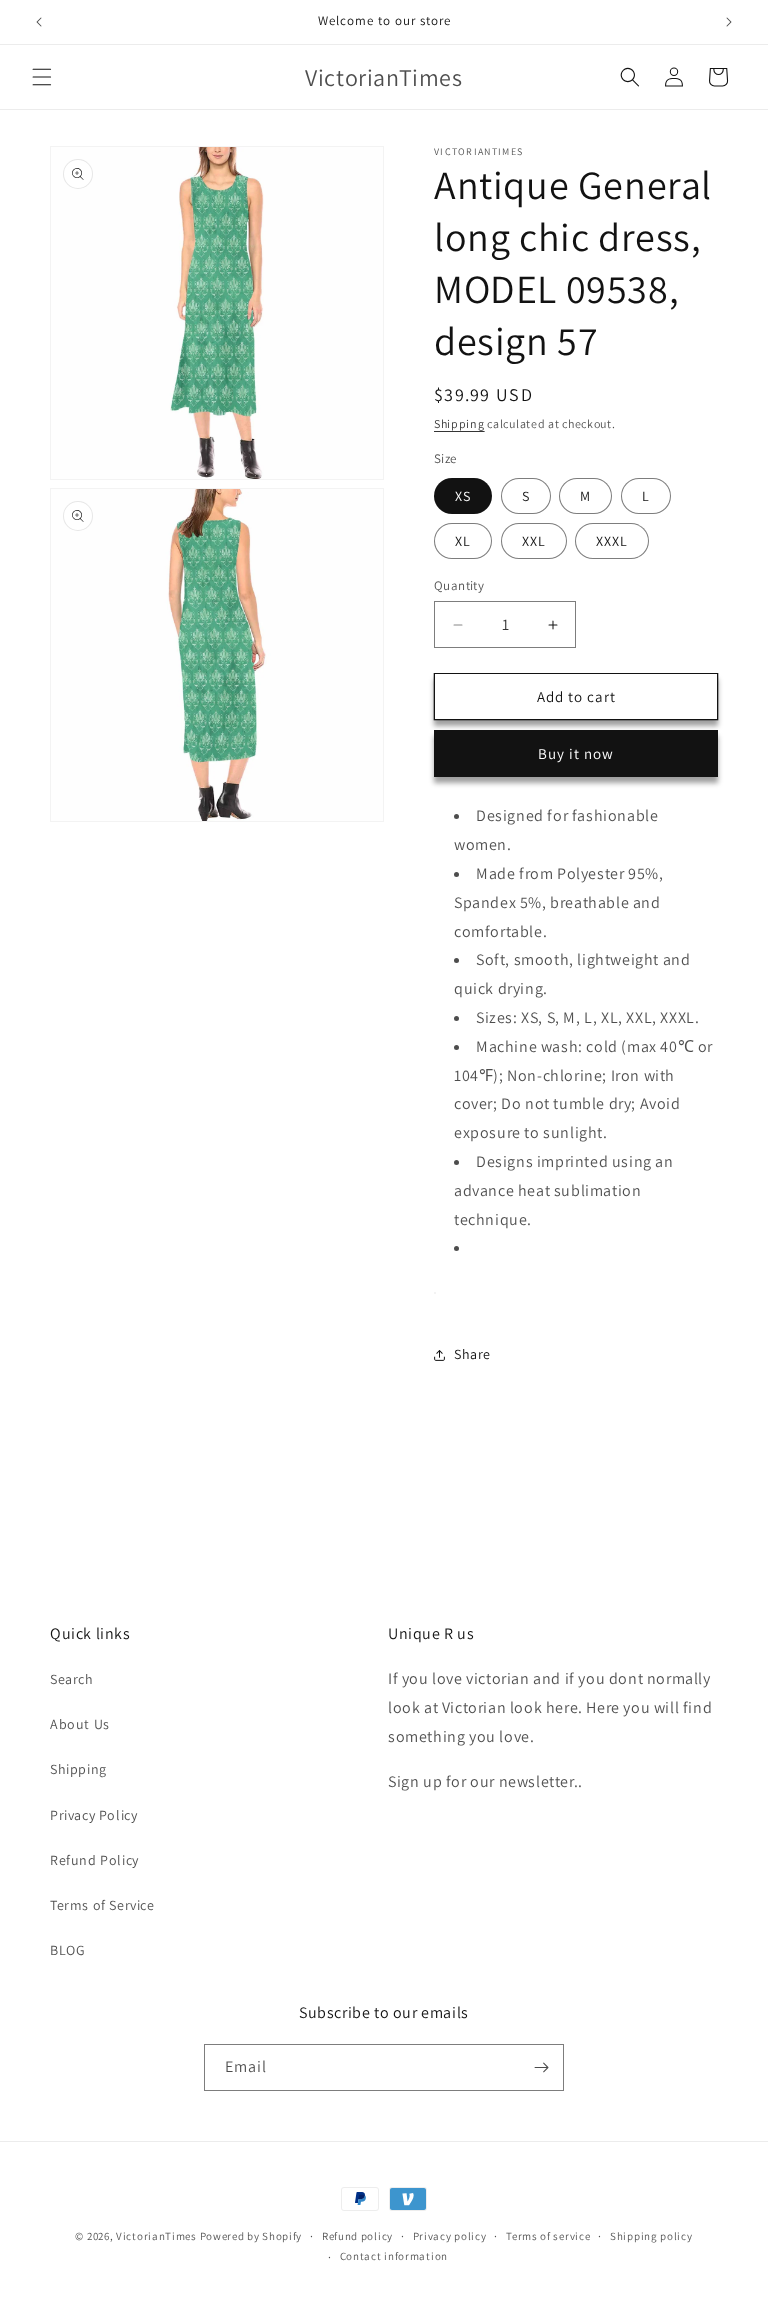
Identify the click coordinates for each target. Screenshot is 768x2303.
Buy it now (576, 753)
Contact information (394, 2256)
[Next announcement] (729, 22)
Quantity (459, 585)
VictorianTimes (156, 2236)
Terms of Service (102, 1905)
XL (463, 541)
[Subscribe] (541, 2067)
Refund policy (357, 2236)
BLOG (67, 1950)
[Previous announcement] (39, 22)
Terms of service (548, 2236)
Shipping (459, 423)
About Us (80, 1724)
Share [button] (472, 1354)
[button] (42, 77)
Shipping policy (651, 2236)
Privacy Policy (93, 1815)
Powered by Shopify (251, 2236)
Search (72, 1679)
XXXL (612, 541)
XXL (534, 541)
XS (463, 496)
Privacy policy (450, 2236)
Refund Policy (94, 1860)
